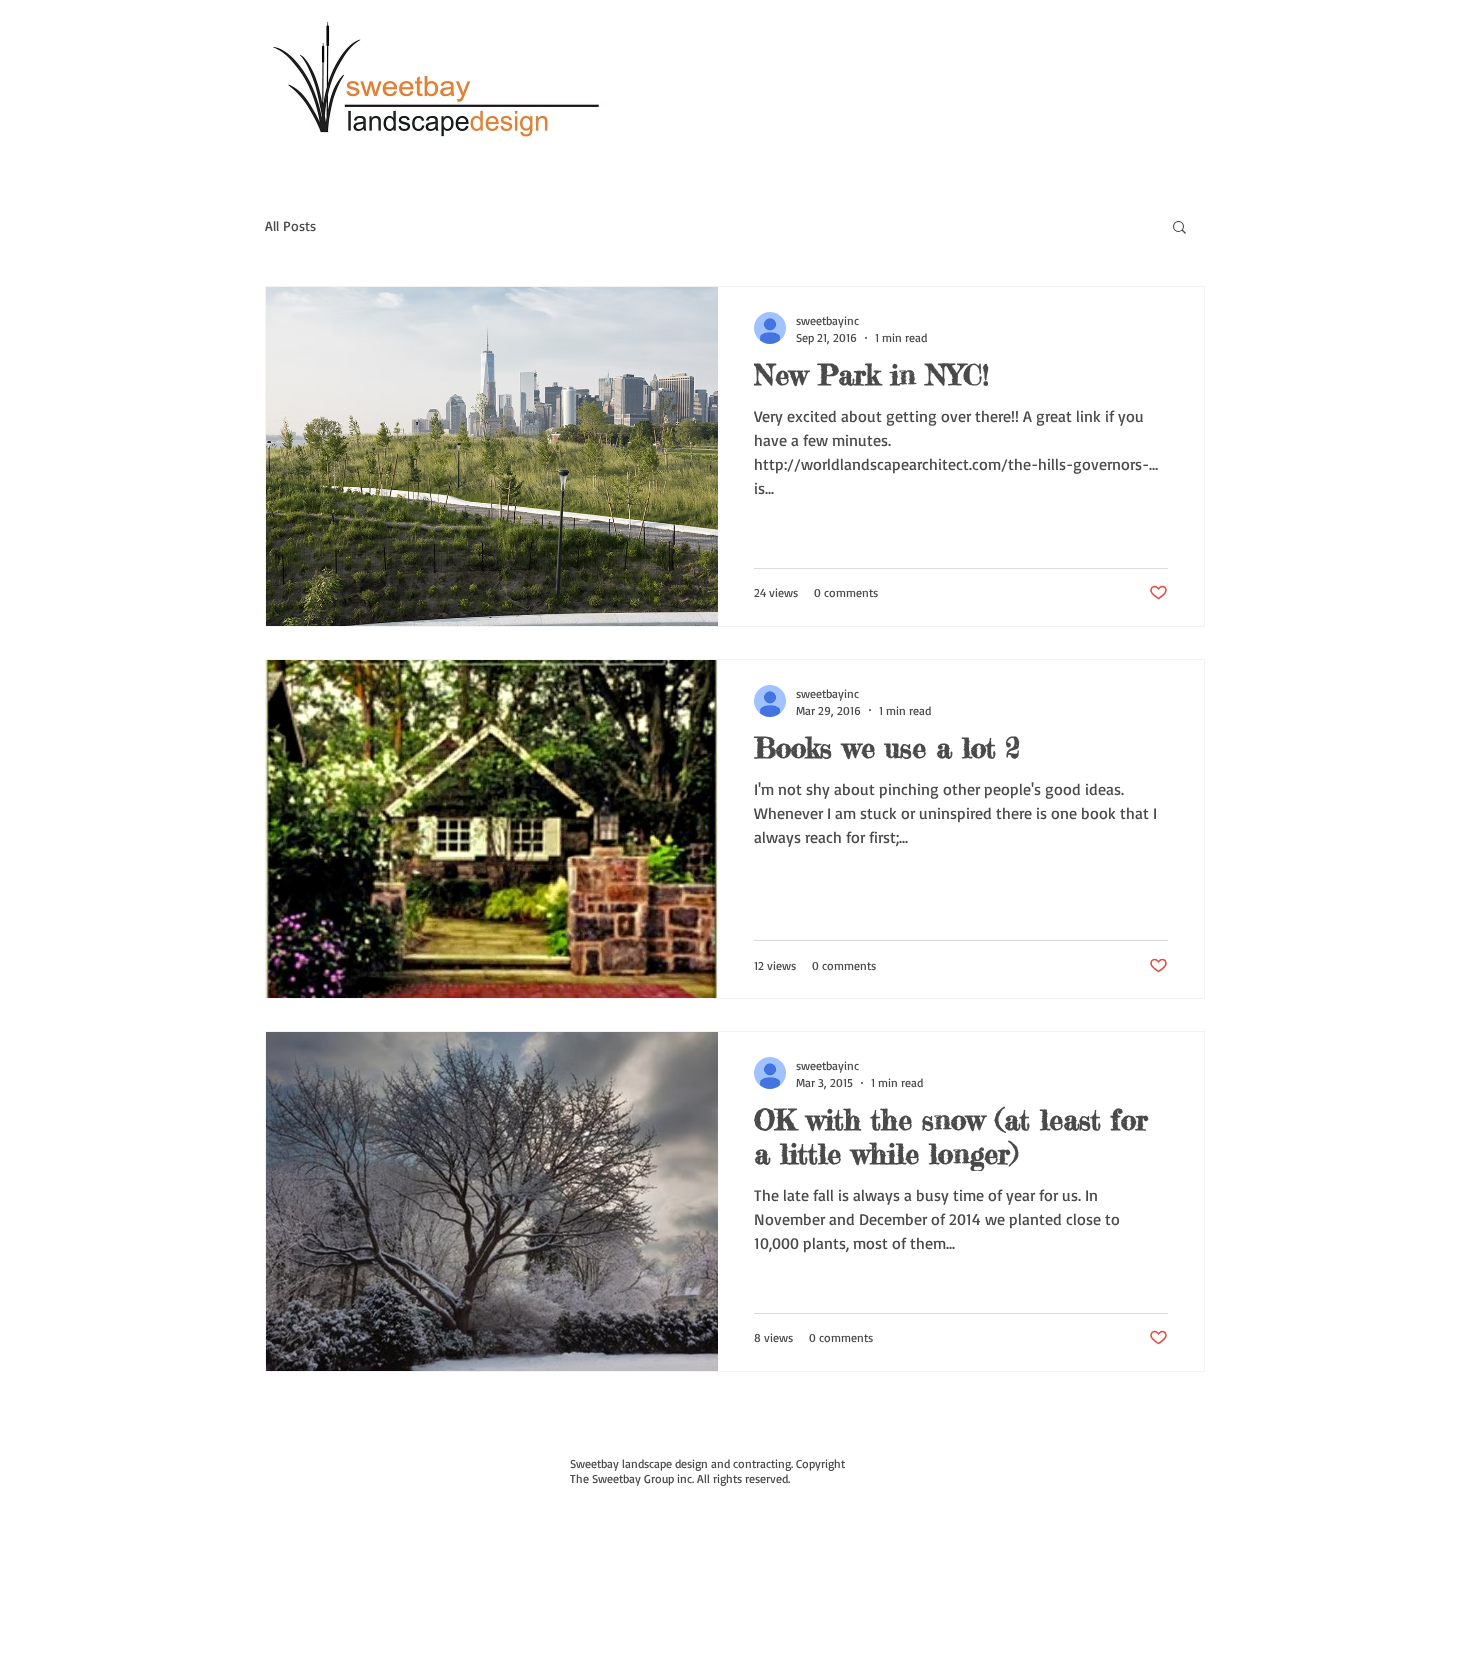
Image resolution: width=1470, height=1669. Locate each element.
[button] (1179, 228)
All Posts (290, 225)
